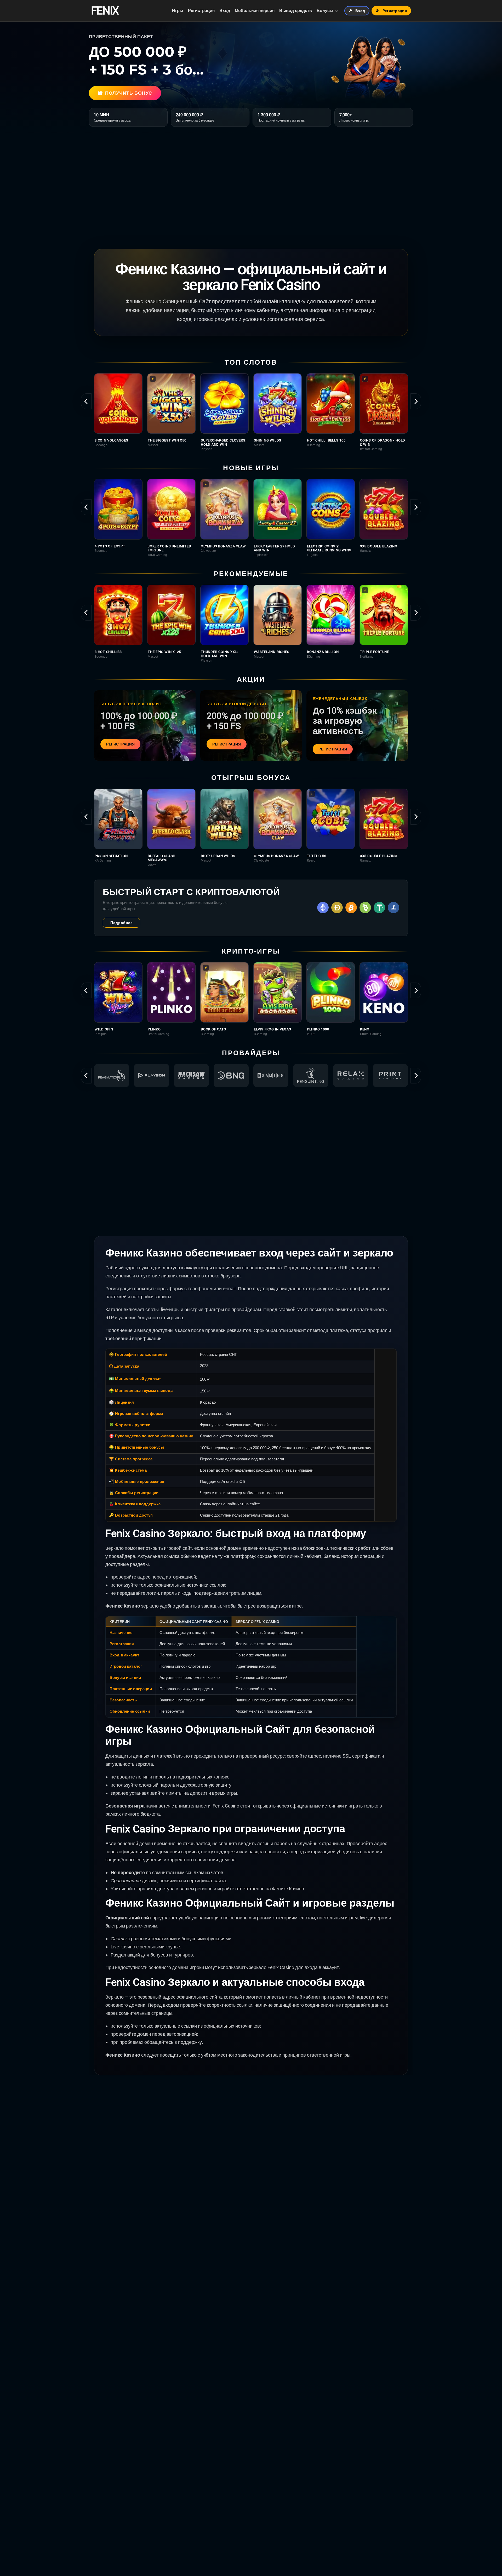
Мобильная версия (255, 11)
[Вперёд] (416, 401)
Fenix (105, 11)
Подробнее (121, 923)
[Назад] (86, 401)
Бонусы (325, 11)
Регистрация (201, 11)
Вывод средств (296, 11)
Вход (225, 11)
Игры (178, 11)
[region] (251, 412)
